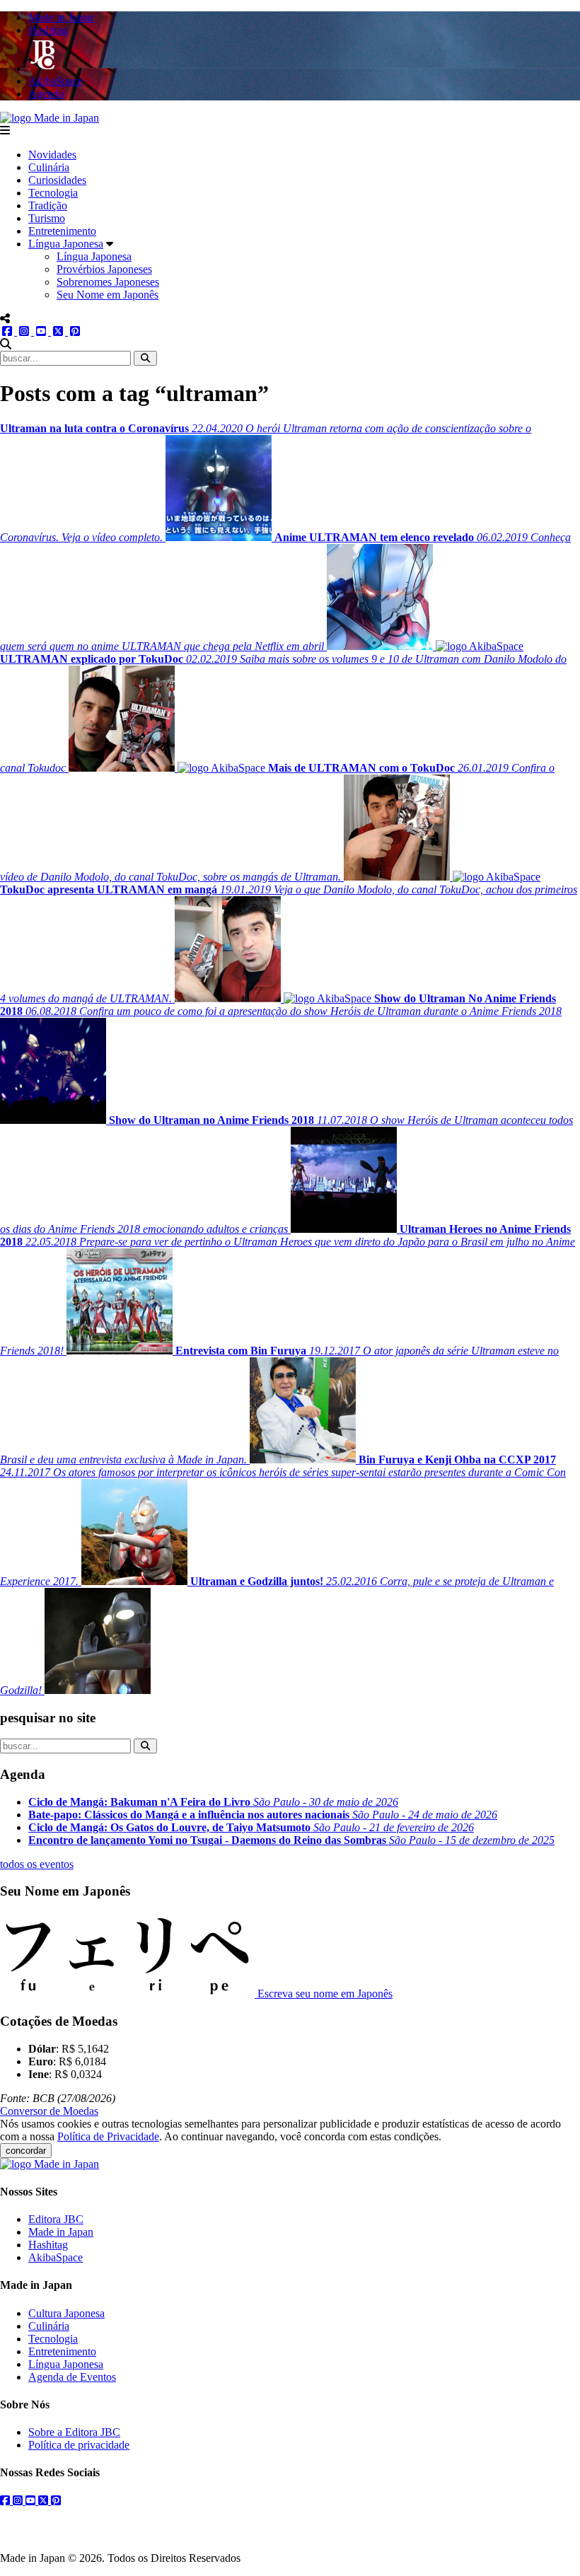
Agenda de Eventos (72, 2377)
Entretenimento (62, 231)
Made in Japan (61, 2232)
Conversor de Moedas (49, 2111)
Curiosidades (57, 180)
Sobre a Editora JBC (74, 2432)
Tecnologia (53, 193)
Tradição (48, 205)
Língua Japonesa (66, 244)
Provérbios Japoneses (104, 269)
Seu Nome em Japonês (108, 295)
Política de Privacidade (108, 2136)
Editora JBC (56, 2219)
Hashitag (48, 2245)
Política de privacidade (79, 2445)
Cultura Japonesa (66, 2313)
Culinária (49, 167)
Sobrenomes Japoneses (108, 282)
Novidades (52, 155)
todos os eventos (37, 1864)
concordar (26, 2151)
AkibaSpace (56, 2257)
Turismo (47, 218)
